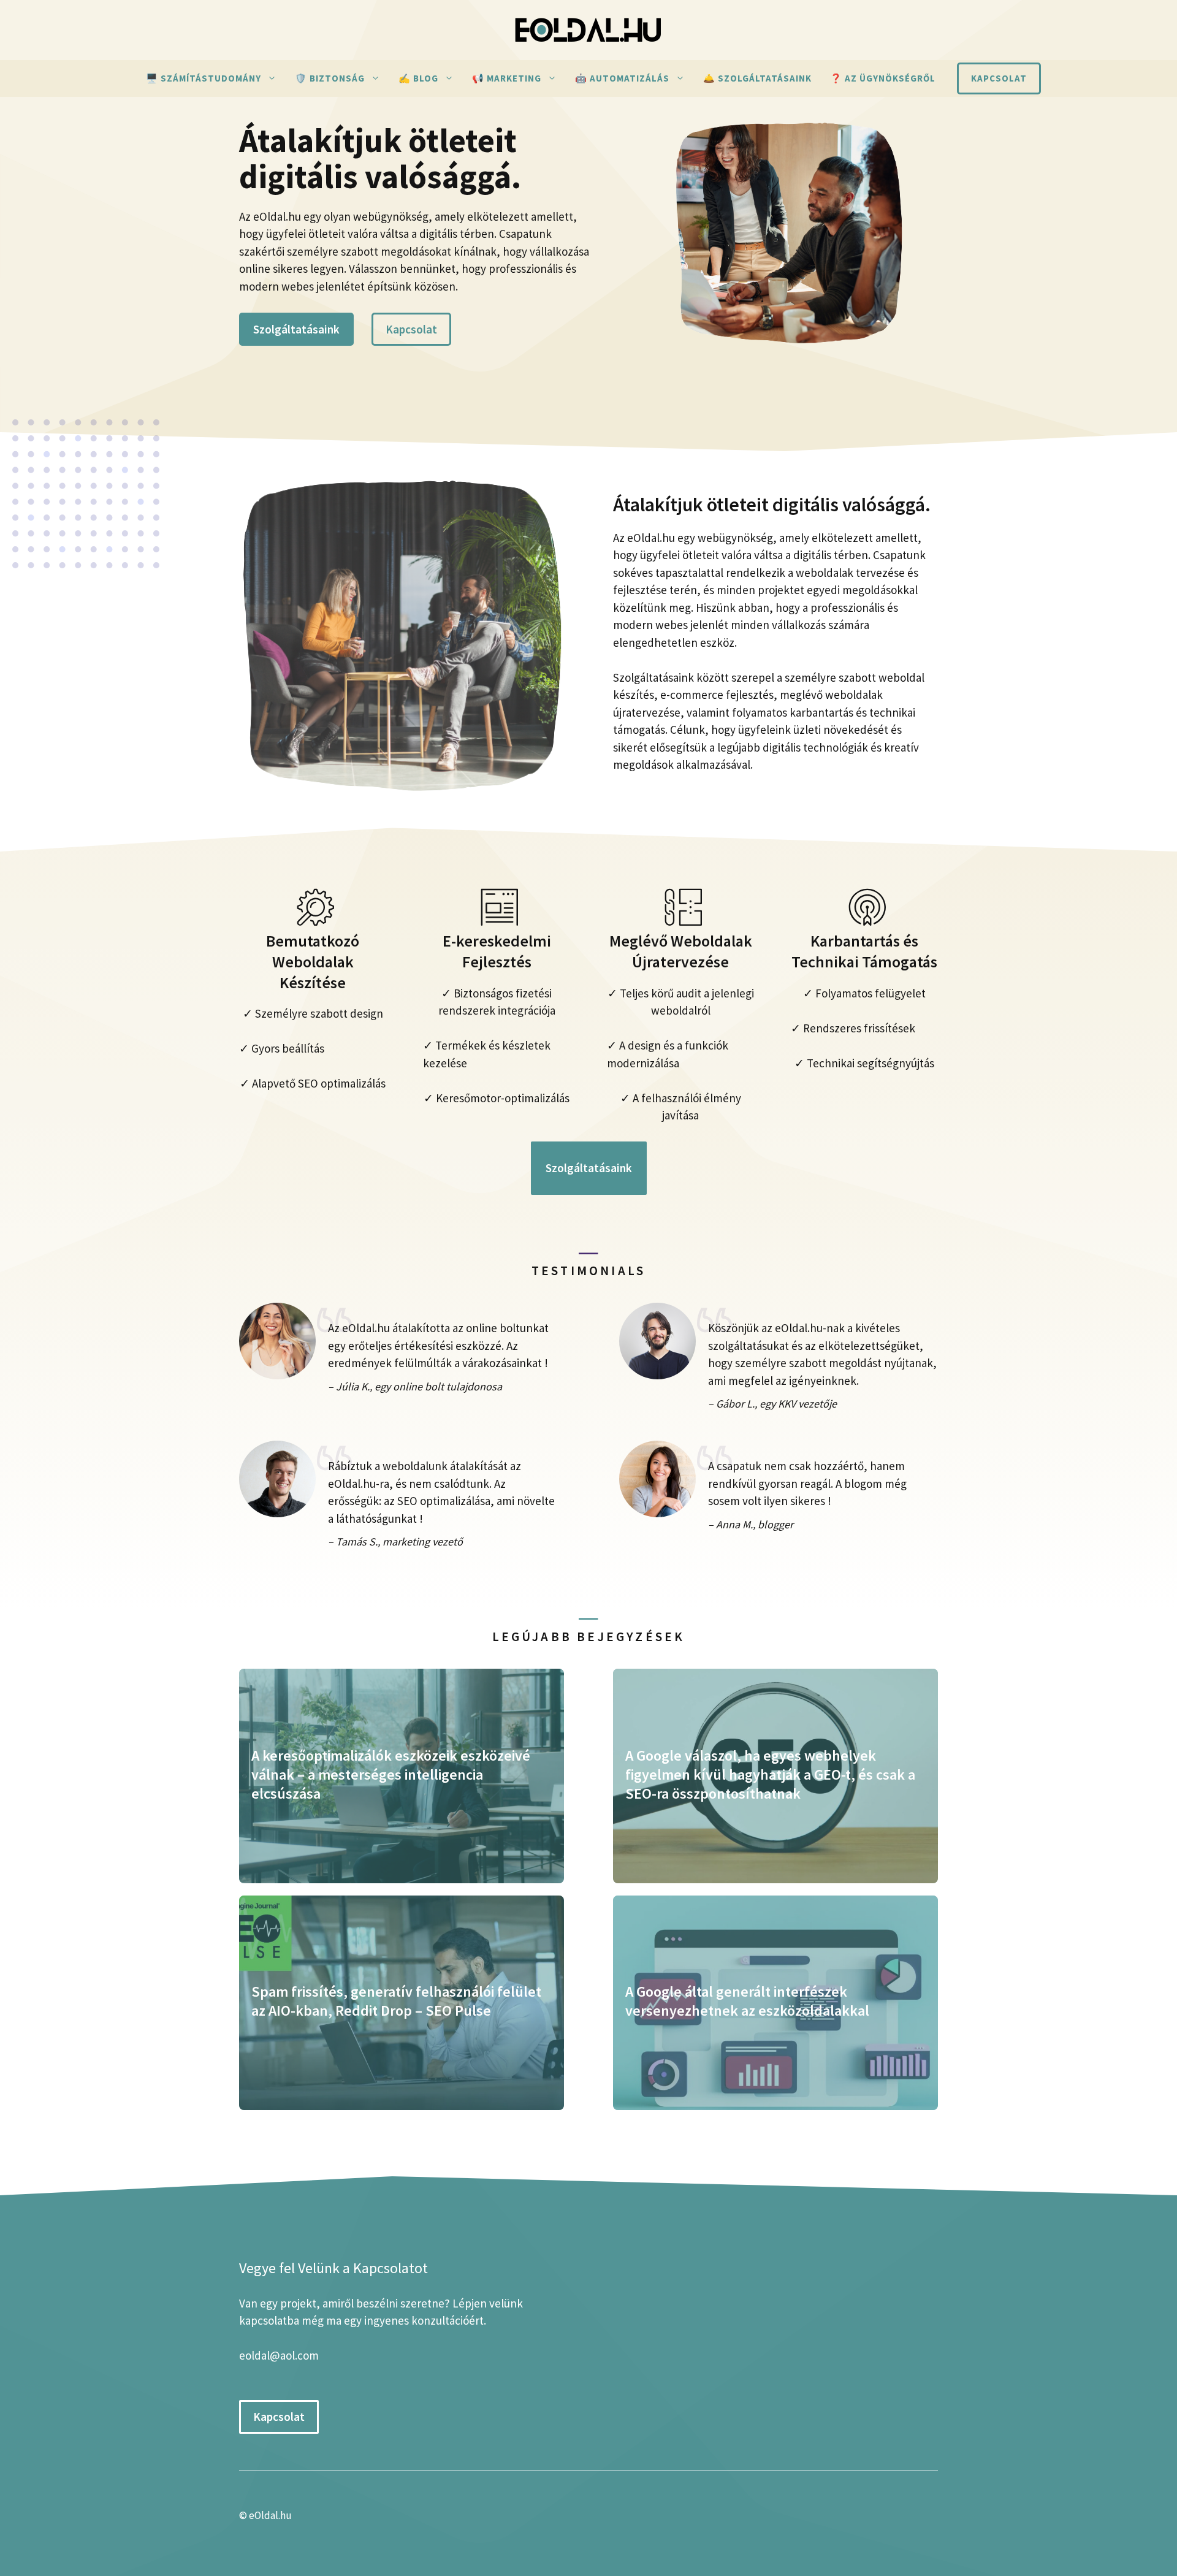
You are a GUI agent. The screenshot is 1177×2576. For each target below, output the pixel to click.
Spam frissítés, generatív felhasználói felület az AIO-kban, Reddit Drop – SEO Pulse (396, 2001)
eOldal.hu (270, 2515)
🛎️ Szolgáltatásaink (757, 78)
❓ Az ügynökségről (883, 78)
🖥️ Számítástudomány (204, 78)
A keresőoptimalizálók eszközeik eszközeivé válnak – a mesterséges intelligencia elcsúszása (391, 1774)
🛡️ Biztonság (330, 78)
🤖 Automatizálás (622, 78)
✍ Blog (418, 78)
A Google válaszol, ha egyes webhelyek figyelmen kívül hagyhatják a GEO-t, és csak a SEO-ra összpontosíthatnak (770, 1774)
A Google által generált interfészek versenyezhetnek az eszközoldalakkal (747, 2001)
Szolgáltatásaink (296, 329)
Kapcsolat (999, 78)
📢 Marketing (507, 78)
